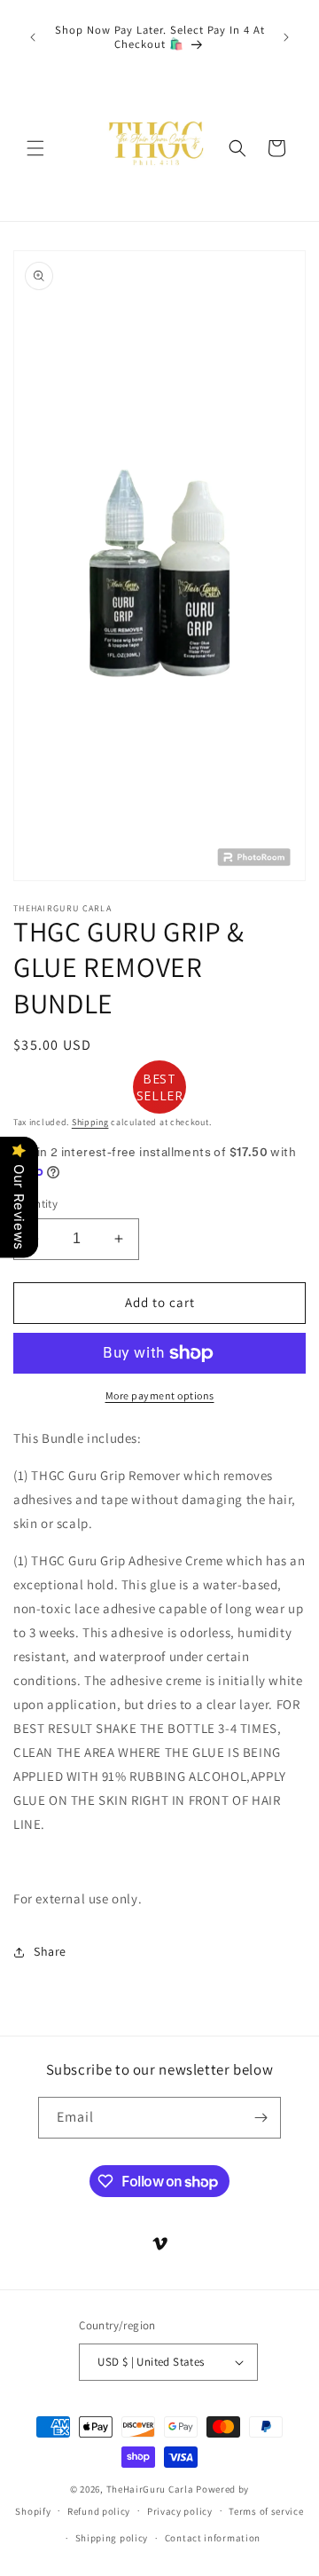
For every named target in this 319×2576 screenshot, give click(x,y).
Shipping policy (112, 2538)
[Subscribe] (261, 2118)
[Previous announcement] (33, 37)
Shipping (90, 1122)
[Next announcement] (286, 37)
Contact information (213, 2538)
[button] (35, 148)
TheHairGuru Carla (150, 2489)
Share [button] (50, 1951)
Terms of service (266, 2511)
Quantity (35, 1204)
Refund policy (99, 2511)
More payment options (160, 1395)
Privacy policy (180, 2511)
